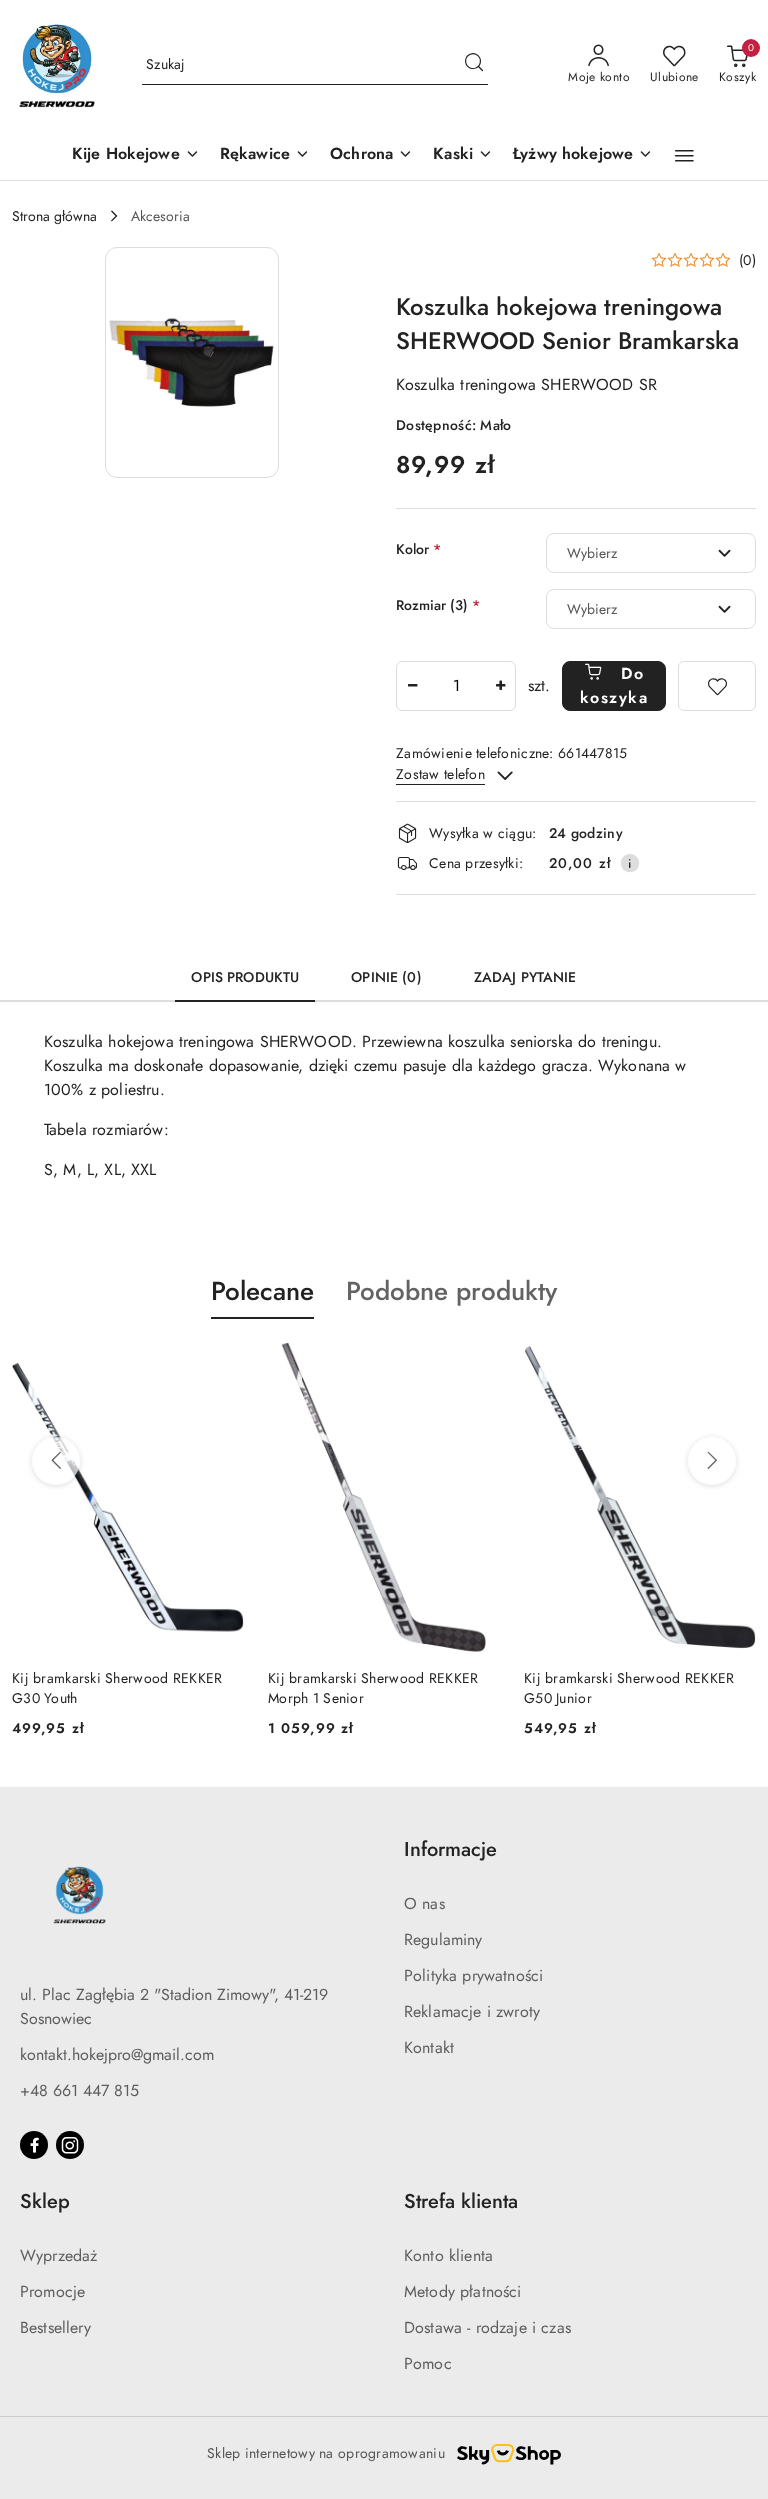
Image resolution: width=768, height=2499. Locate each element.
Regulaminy (443, 1939)
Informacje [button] (450, 1849)
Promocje (52, 2291)
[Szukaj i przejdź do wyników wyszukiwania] (474, 65)
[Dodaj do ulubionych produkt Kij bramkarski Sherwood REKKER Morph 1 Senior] (477, 1366)
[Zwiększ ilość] (500, 686)
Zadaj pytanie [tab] (525, 977)
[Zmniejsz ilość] (412, 686)
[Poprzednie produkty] (56, 1461)
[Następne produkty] (712, 1461)
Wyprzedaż (58, 2255)
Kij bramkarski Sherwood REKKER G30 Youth (117, 1688)
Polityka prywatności (473, 1975)
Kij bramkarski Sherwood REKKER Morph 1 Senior (373, 1688)
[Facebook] (34, 2145)
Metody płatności (463, 2291)
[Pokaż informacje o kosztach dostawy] (630, 863)
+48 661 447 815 (79, 2090)
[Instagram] (70, 2145)
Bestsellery (55, 2327)
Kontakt (429, 2047)
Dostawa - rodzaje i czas (487, 2327)
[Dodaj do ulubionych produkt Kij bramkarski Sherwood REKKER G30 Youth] (221, 1366)
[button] (684, 156)
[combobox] (651, 553)
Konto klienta (448, 2255)
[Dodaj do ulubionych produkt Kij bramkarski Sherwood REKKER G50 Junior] (733, 1366)
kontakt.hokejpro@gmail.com (117, 2054)
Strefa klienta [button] (461, 2201)
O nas (424, 1903)
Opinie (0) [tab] (386, 977)
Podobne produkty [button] (451, 1291)
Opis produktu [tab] (245, 977)
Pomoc (428, 2363)
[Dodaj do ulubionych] (717, 686)
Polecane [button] (262, 1291)
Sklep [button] (45, 2201)
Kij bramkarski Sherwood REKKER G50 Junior (629, 1688)
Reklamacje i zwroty (472, 2011)
